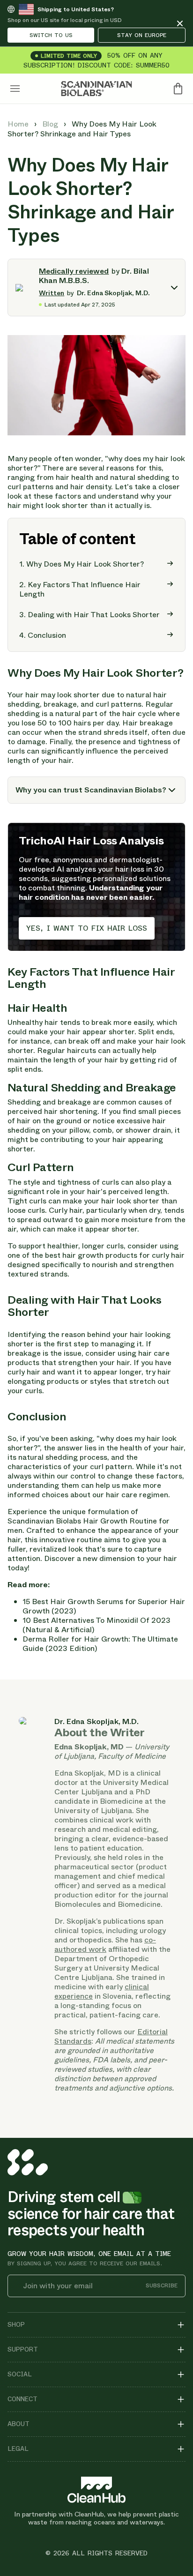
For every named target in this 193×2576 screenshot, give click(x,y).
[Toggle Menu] (15, 89)
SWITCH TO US (51, 35)
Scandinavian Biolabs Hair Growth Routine (82, 1521)
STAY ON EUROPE (142, 35)
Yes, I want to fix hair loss (87, 928)
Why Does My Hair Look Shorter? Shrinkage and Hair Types (82, 129)
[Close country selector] (180, 23)
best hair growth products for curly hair (115, 1255)
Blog (51, 124)
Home (19, 124)
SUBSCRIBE (162, 2286)
